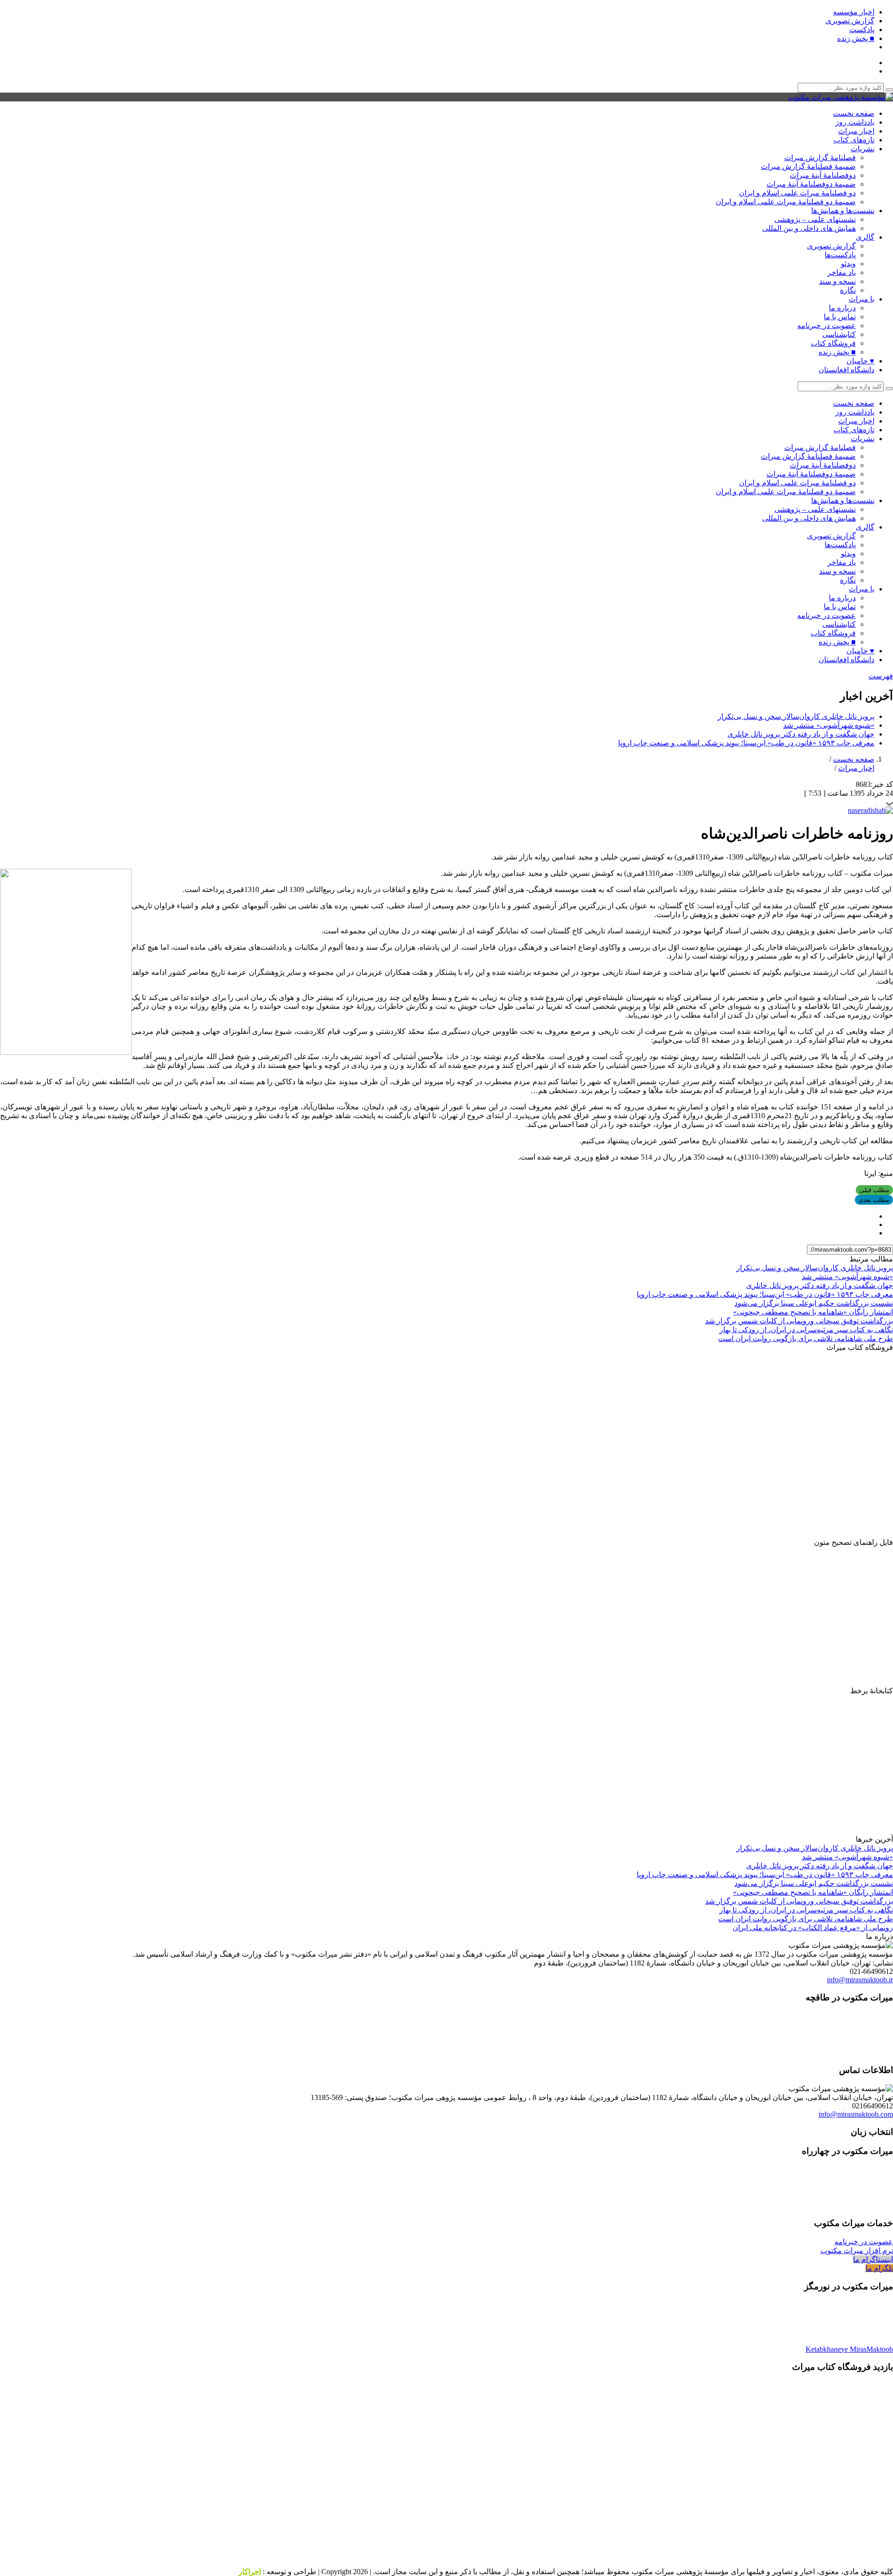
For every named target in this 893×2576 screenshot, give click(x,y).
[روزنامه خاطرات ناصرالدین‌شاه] (870, 810)
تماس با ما (840, 317)
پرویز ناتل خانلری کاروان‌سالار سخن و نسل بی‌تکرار (796, 716)
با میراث (862, 299)
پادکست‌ (862, 30)
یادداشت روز (855, 122)
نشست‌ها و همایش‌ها (843, 211)
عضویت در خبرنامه (826, 325)
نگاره (848, 290)
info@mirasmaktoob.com (856, 2114)
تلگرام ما (879, 2268)
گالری (865, 237)
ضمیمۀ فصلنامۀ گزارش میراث (808, 166)
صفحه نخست (854, 113)
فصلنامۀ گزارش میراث (820, 158)
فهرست (881, 676)
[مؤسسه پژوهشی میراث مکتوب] (841, 97)
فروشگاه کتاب (833, 343)
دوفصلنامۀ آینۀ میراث (823, 175)
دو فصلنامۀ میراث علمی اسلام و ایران (797, 193)
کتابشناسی (839, 334)
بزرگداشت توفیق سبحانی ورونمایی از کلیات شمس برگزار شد (799, 1321)
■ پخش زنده (856, 38)
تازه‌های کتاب (854, 140)
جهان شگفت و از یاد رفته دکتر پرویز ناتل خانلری (801, 734)
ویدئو (848, 264)
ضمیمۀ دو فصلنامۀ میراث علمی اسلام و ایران (786, 202)
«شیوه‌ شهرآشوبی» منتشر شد (829, 725)
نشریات (863, 149)
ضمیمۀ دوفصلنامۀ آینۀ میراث (811, 184)
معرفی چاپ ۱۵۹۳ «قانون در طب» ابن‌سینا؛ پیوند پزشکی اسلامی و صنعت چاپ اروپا (746, 743)
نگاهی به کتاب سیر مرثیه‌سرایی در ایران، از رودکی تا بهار (806, 1330)
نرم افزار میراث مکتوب (857, 2251)
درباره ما (842, 308)
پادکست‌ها (840, 255)
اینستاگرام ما (873, 2259)
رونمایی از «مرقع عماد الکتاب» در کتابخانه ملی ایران (813, 1928)
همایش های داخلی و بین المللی (809, 228)
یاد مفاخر (842, 272)
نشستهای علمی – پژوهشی (815, 219)
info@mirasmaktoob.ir (860, 1980)
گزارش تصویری (850, 21)
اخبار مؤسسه (854, 12)
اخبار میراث (856, 131)
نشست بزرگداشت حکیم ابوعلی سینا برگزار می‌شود (814, 1303)
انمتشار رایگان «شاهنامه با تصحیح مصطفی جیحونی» (813, 1312)
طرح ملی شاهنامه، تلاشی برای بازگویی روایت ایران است (806, 1338)
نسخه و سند (837, 281)
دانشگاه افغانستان (846, 370)
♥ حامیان (860, 361)
